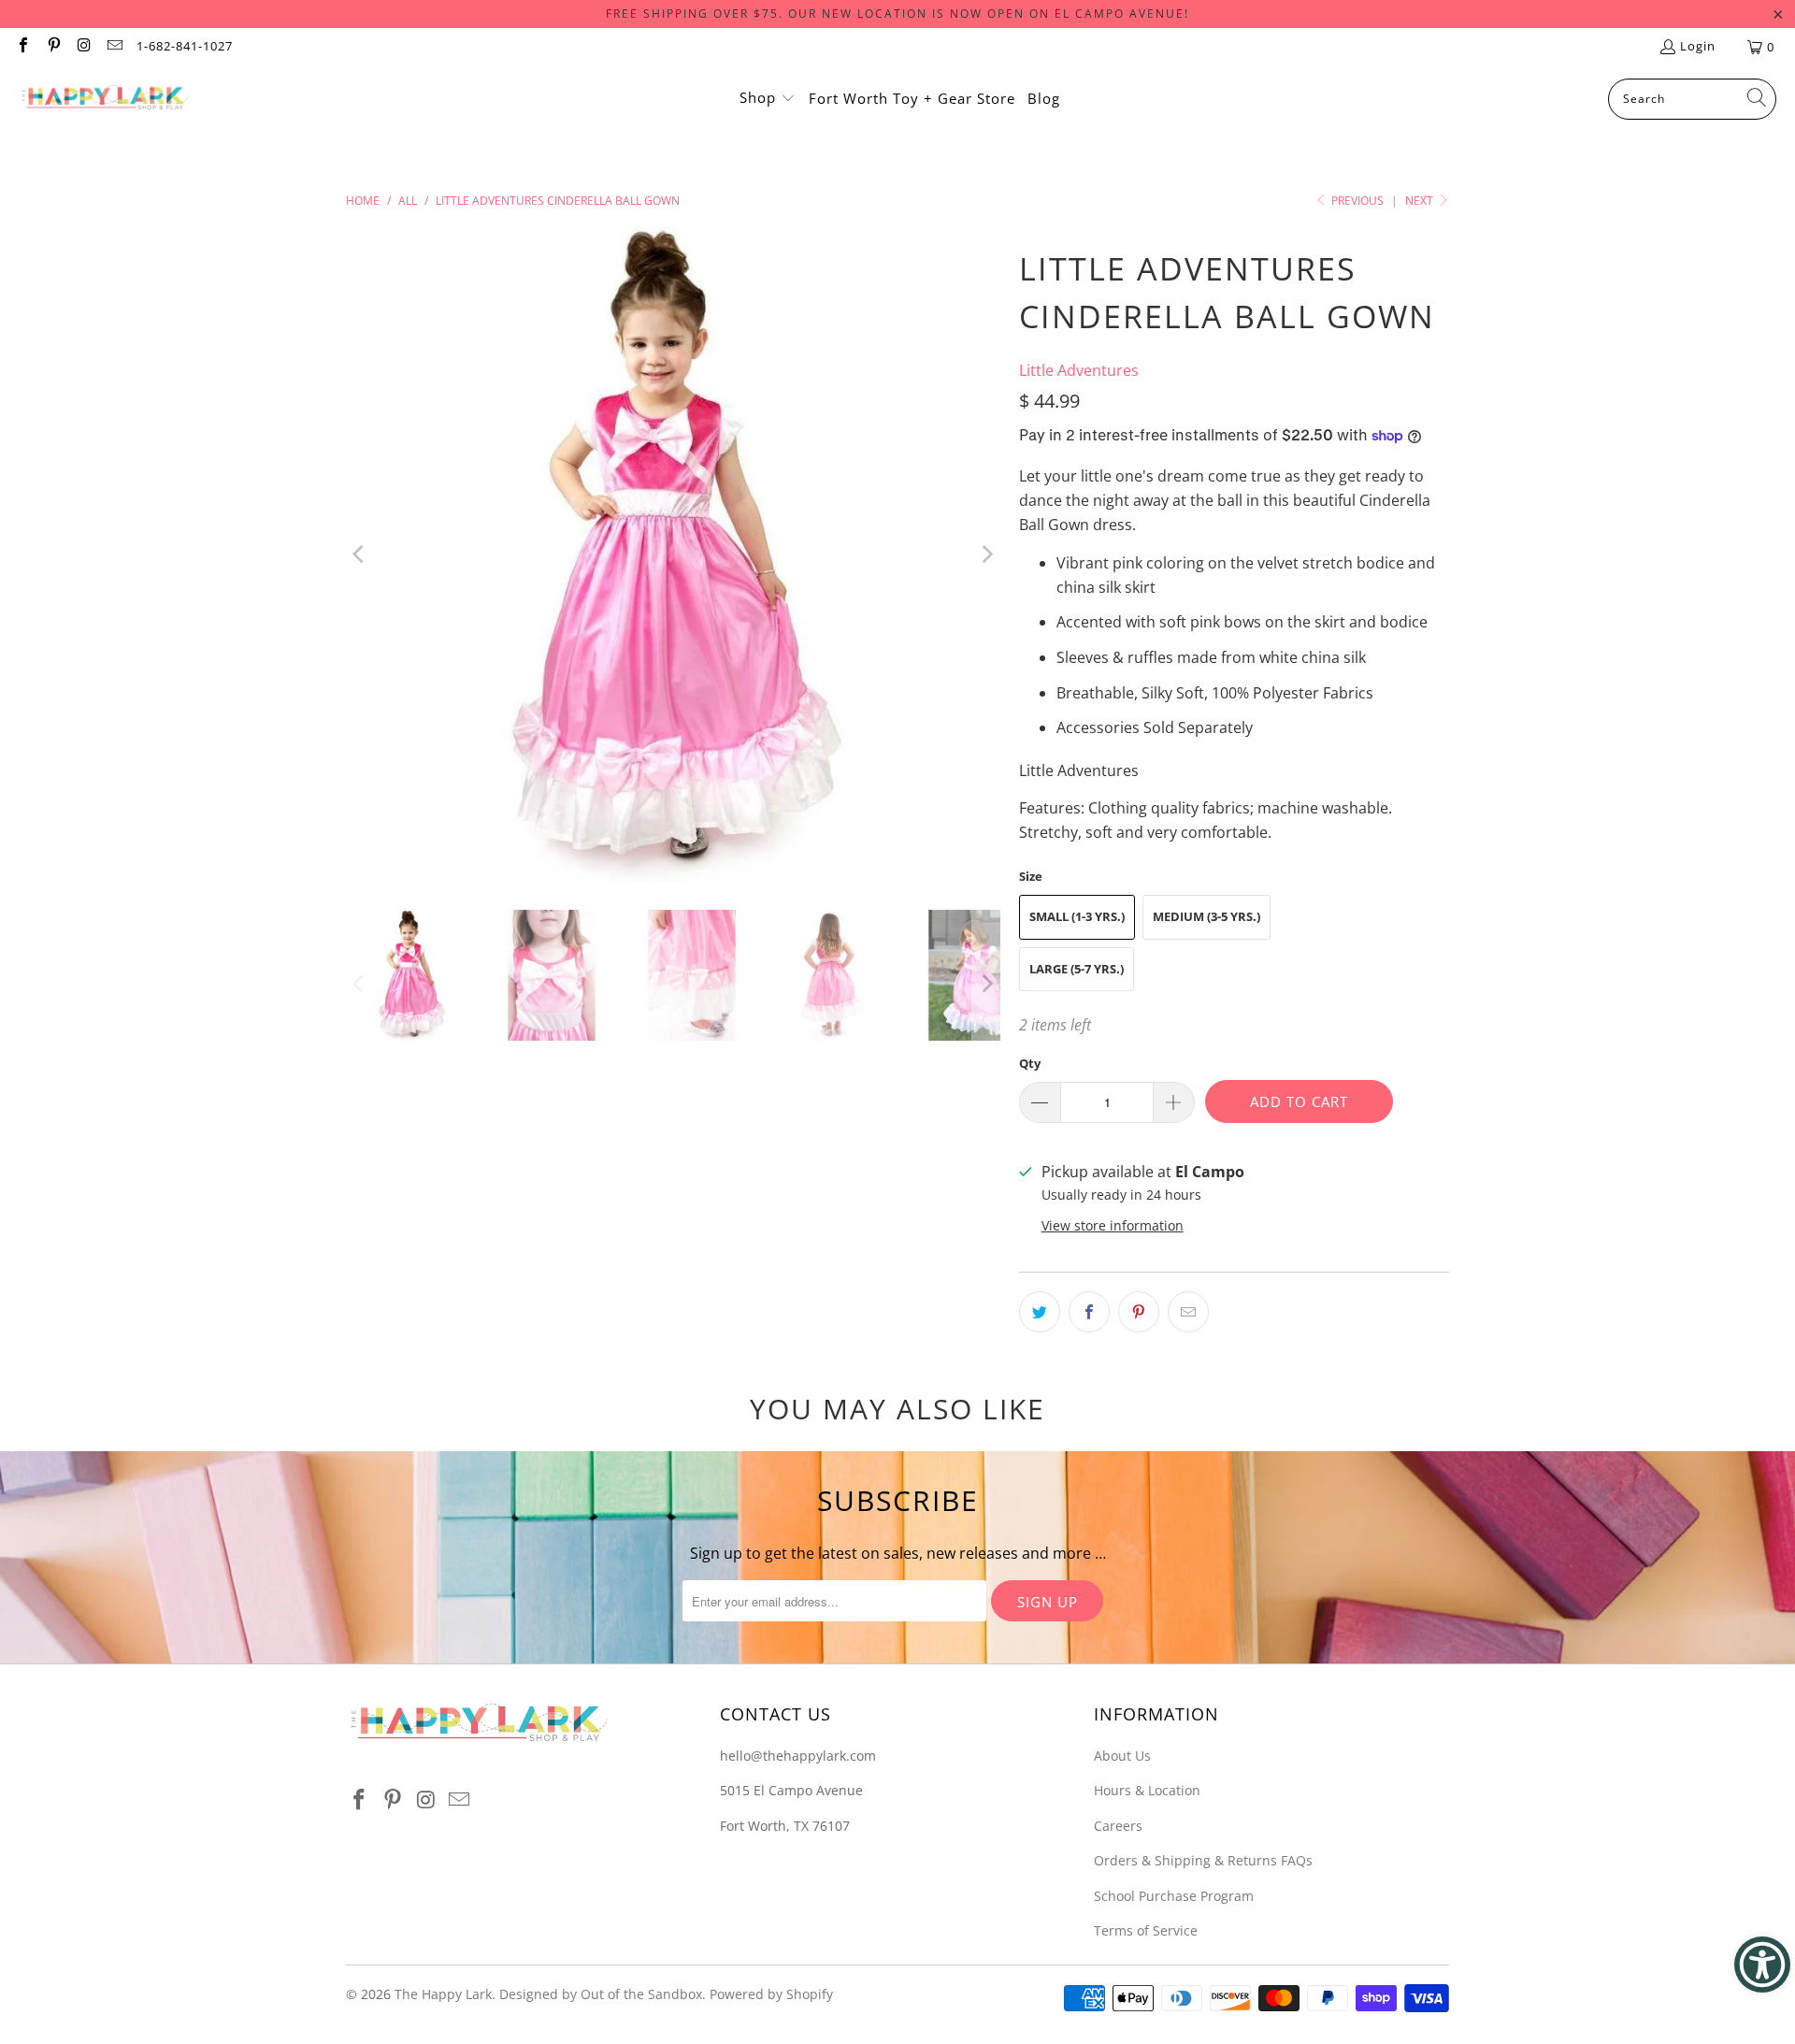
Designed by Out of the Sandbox (601, 1994)
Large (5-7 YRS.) (1077, 969)
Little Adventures (1079, 370)
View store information (1113, 1225)
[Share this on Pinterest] (1139, 1312)
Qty (1030, 1063)
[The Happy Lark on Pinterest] (52, 47)
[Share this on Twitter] (1040, 1312)
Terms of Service (1146, 1930)
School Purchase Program (1174, 1896)
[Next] (986, 554)
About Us (1122, 1756)
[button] (768, 99)
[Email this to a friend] (1188, 1312)
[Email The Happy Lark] (113, 47)
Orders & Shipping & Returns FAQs (1203, 1860)
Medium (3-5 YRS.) (1206, 916)
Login (1698, 46)
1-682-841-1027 (185, 46)
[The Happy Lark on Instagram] (83, 47)
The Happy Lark (443, 1994)
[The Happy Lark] (105, 99)
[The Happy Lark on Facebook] (22, 47)
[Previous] (360, 554)
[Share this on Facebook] (1089, 1312)
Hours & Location (1147, 1790)
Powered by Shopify (771, 1994)
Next (1421, 201)
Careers (1118, 1826)
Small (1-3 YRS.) (1077, 916)
